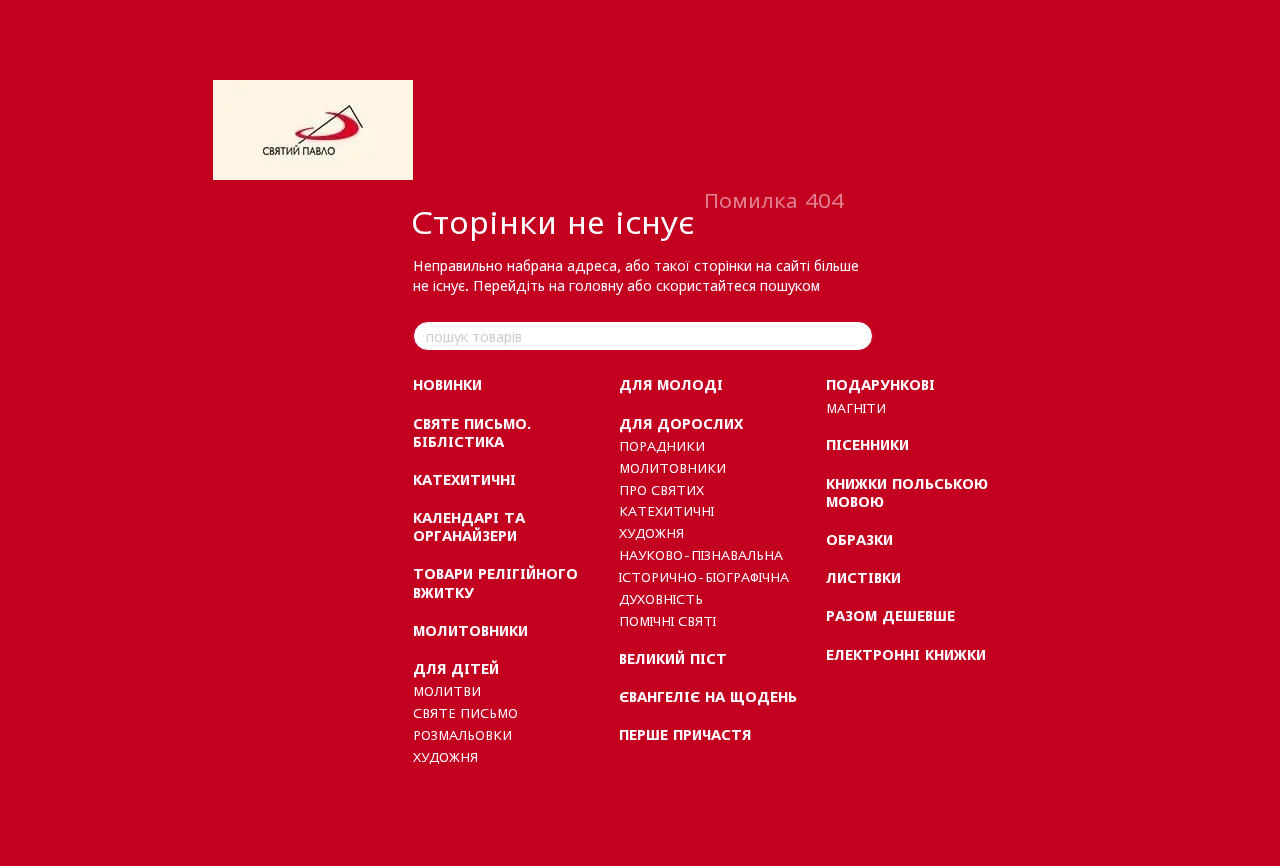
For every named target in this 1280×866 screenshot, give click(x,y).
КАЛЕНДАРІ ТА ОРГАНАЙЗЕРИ (469, 526)
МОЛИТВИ (447, 691)
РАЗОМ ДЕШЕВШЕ (890, 615)
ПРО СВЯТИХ (661, 490)
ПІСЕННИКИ (867, 444)
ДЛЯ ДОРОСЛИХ (681, 423)
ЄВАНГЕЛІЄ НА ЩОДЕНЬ (708, 696)
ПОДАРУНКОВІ (880, 384)
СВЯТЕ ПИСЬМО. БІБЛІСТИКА (472, 432)
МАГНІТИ (856, 408)
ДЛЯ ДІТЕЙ (456, 668)
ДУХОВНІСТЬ (661, 599)
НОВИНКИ (447, 384)
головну (596, 285)
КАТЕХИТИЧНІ (464, 479)
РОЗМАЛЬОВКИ (462, 735)
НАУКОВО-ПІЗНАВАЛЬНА (701, 555)
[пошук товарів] (857, 336)
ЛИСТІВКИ (863, 577)
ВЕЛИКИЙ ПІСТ (673, 658)
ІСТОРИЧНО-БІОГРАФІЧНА (704, 577)
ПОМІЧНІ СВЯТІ (667, 621)
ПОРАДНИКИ (662, 446)
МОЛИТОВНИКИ (470, 630)
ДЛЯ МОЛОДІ (671, 384)
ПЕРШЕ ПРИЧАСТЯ (685, 734)
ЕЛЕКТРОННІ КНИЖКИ (906, 654)
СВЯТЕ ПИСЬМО (465, 713)
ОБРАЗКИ (859, 539)
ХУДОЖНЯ (445, 757)
